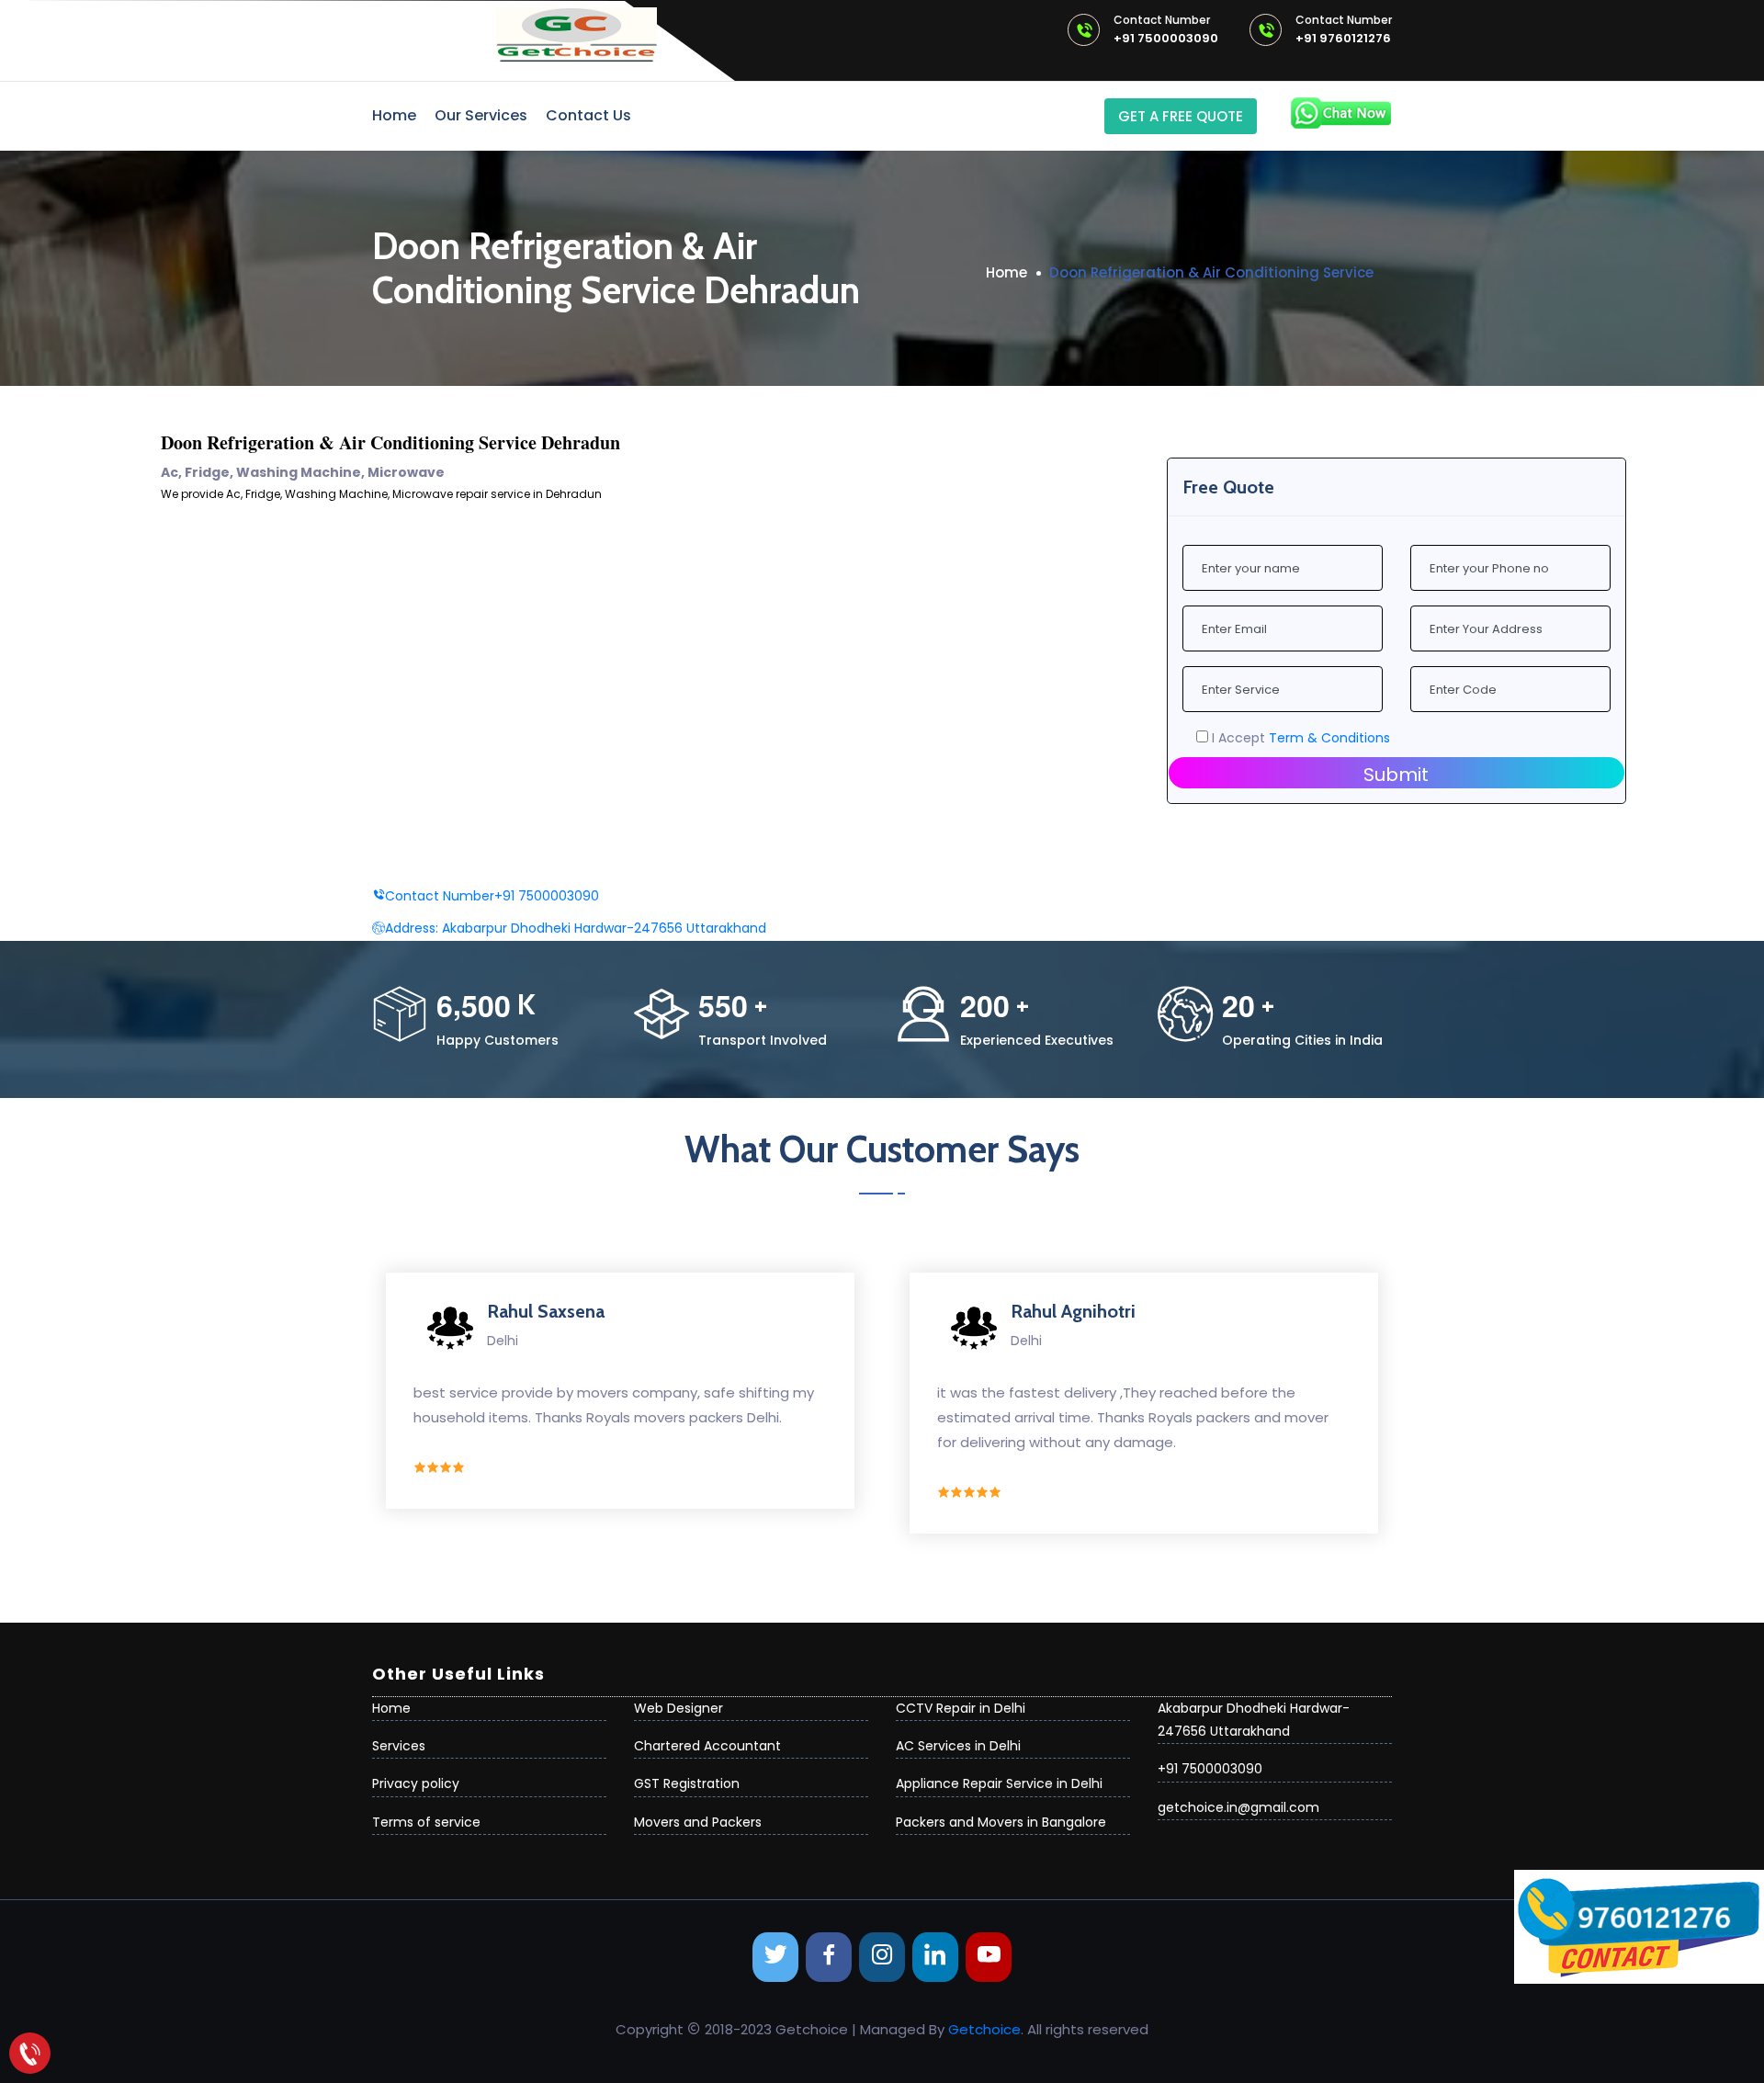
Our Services (481, 115)
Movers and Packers (698, 1822)
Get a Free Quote (1181, 116)
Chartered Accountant (707, 1746)
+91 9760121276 (1344, 31)
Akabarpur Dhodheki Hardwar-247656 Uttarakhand (576, 928)
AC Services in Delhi (958, 1746)
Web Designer (678, 1708)
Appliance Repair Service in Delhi (999, 1783)
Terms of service (426, 1822)
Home (394, 115)
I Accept (1299, 738)
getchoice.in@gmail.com (1238, 1807)
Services (399, 1746)
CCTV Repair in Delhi (961, 1708)
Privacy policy (416, 1783)
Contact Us (588, 115)
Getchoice (984, 2029)
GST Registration (687, 1783)
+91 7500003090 (1166, 31)
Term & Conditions (1329, 738)
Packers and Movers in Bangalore (1001, 1822)
